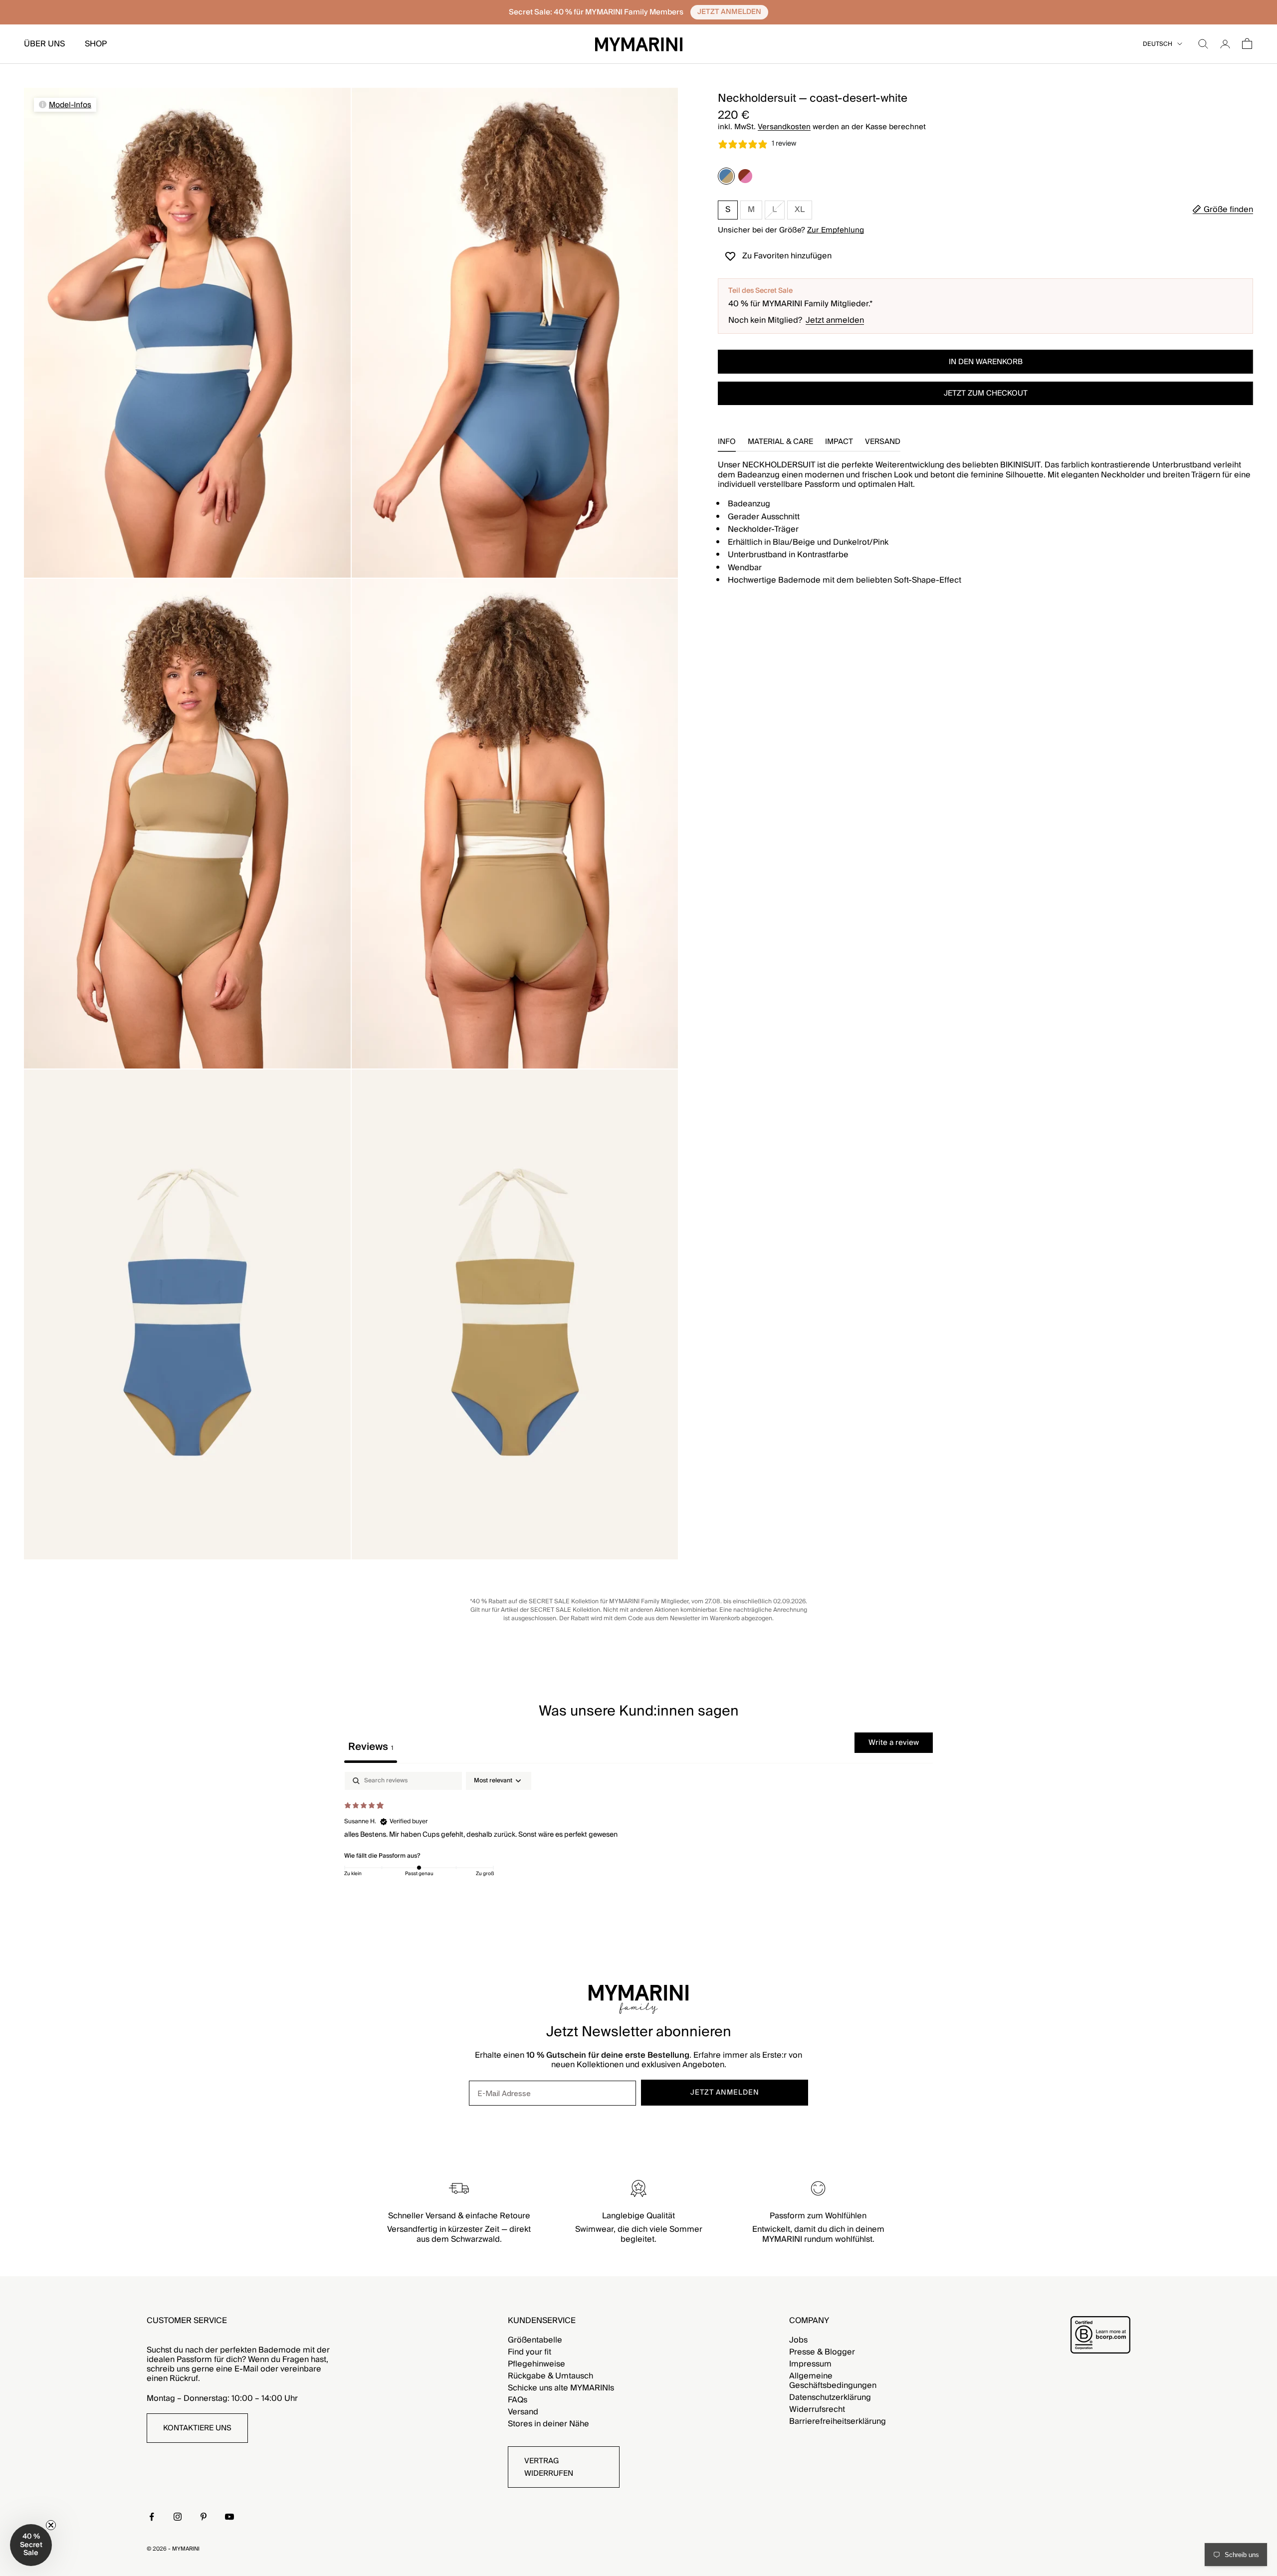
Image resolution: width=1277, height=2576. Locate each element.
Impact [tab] (839, 443)
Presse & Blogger (822, 2352)
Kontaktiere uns (197, 2428)
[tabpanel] (638, 1836)
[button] (31, 2545)
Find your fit (530, 2352)
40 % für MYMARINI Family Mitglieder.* (801, 304)
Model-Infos (70, 105)
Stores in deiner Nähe (548, 2424)
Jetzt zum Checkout (986, 393)
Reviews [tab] (371, 1747)
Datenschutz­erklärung (830, 2397)
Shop (96, 44)
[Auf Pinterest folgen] (204, 2517)
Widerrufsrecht (817, 2409)
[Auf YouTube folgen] (229, 2517)
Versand (523, 2412)
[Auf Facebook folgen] (152, 2517)
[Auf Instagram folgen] (178, 2517)
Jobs (798, 2340)
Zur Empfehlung (836, 230)
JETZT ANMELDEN (725, 2093)
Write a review (894, 1742)
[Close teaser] (51, 2525)
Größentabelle (535, 2340)
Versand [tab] (883, 443)
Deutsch (1158, 44)
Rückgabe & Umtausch (550, 2376)
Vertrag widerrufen (549, 2467)
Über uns (44, 44)
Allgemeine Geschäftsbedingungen (833, 2381)
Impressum (810, 2364)
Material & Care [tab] (780, 443)
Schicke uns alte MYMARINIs (561, 2388)
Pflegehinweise (536, 2364)
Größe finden (1228, 210)
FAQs (518, 2400)
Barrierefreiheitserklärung (838, 2421)
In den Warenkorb (986, 362)
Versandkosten (784, 127)
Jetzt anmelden (835, 321)
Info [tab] (727, 443)
